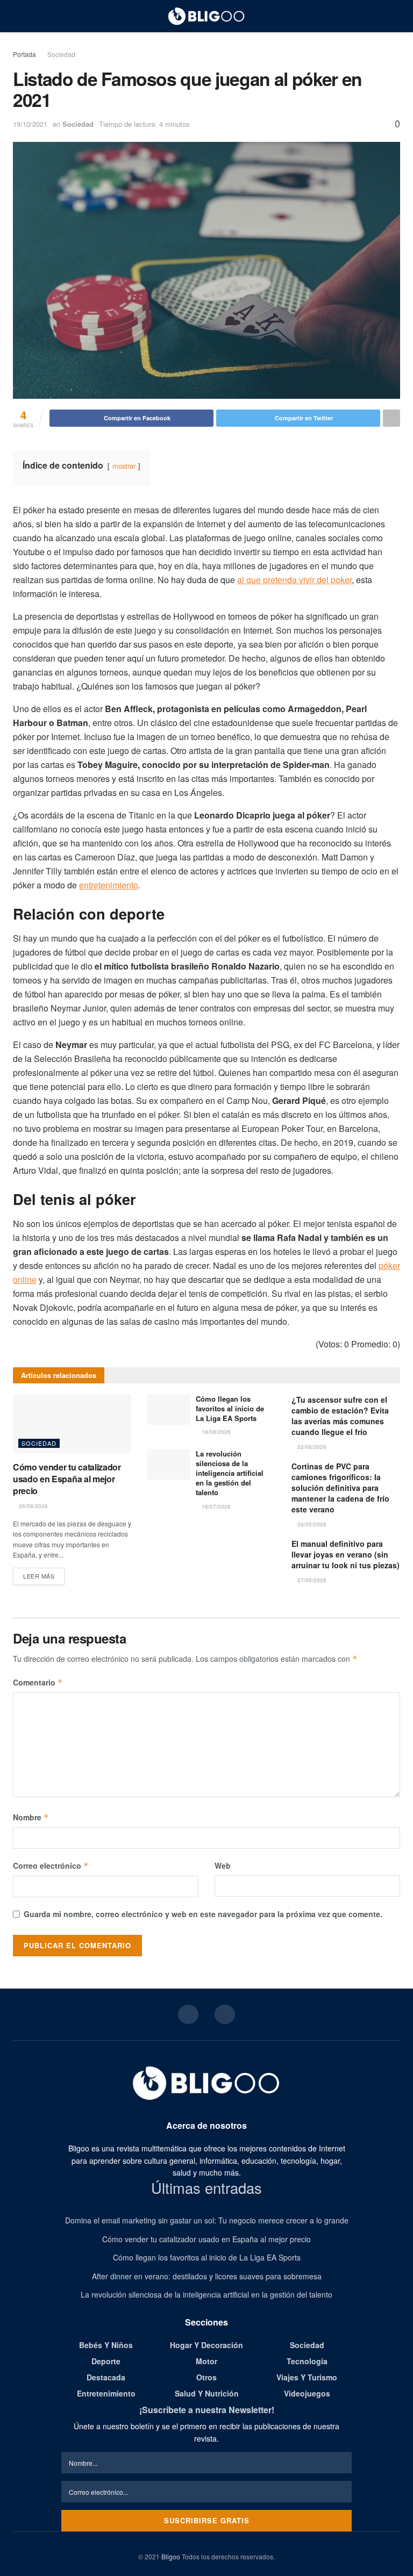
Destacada (106, 2377)
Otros (206, 2377)
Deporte (106, 2361)
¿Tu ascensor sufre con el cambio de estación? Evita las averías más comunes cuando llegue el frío (340, 1416)
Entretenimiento (106, 2393)
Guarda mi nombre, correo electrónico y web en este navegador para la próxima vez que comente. (203, 1914)
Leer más (39, 1576)
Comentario (38, 1682)
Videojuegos (307, 2393)
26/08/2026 (33, 1506)
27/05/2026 (311, 1580)
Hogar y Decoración (206, 2345)
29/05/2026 (311, 1524)
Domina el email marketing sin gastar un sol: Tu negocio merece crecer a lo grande (207, 2220)
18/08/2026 (215, 1432)
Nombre (31, 1817)
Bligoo (171, 2556)
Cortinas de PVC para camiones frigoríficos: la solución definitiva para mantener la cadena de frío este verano (340, 1488)
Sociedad (61, 54)
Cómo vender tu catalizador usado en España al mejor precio (67, 1479)
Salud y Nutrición (207, 2393)
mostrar (124, 466)
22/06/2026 (311, 1447)
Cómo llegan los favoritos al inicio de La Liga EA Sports (230, 1408)
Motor (206, 2361)
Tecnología (307, 2361)
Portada (24, 54)
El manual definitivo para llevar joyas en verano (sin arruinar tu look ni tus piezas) (346, 1554)
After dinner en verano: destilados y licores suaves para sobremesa (207, 2276)
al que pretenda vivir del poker (294, 580)
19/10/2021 (30, 124)
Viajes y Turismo (307, 2377)
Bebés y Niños (106, 2345)
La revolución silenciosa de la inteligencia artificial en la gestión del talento (230, 1473)
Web (223, 1865)
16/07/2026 (215, 1506)
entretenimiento (109, 885)
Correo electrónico (51, 1865)
